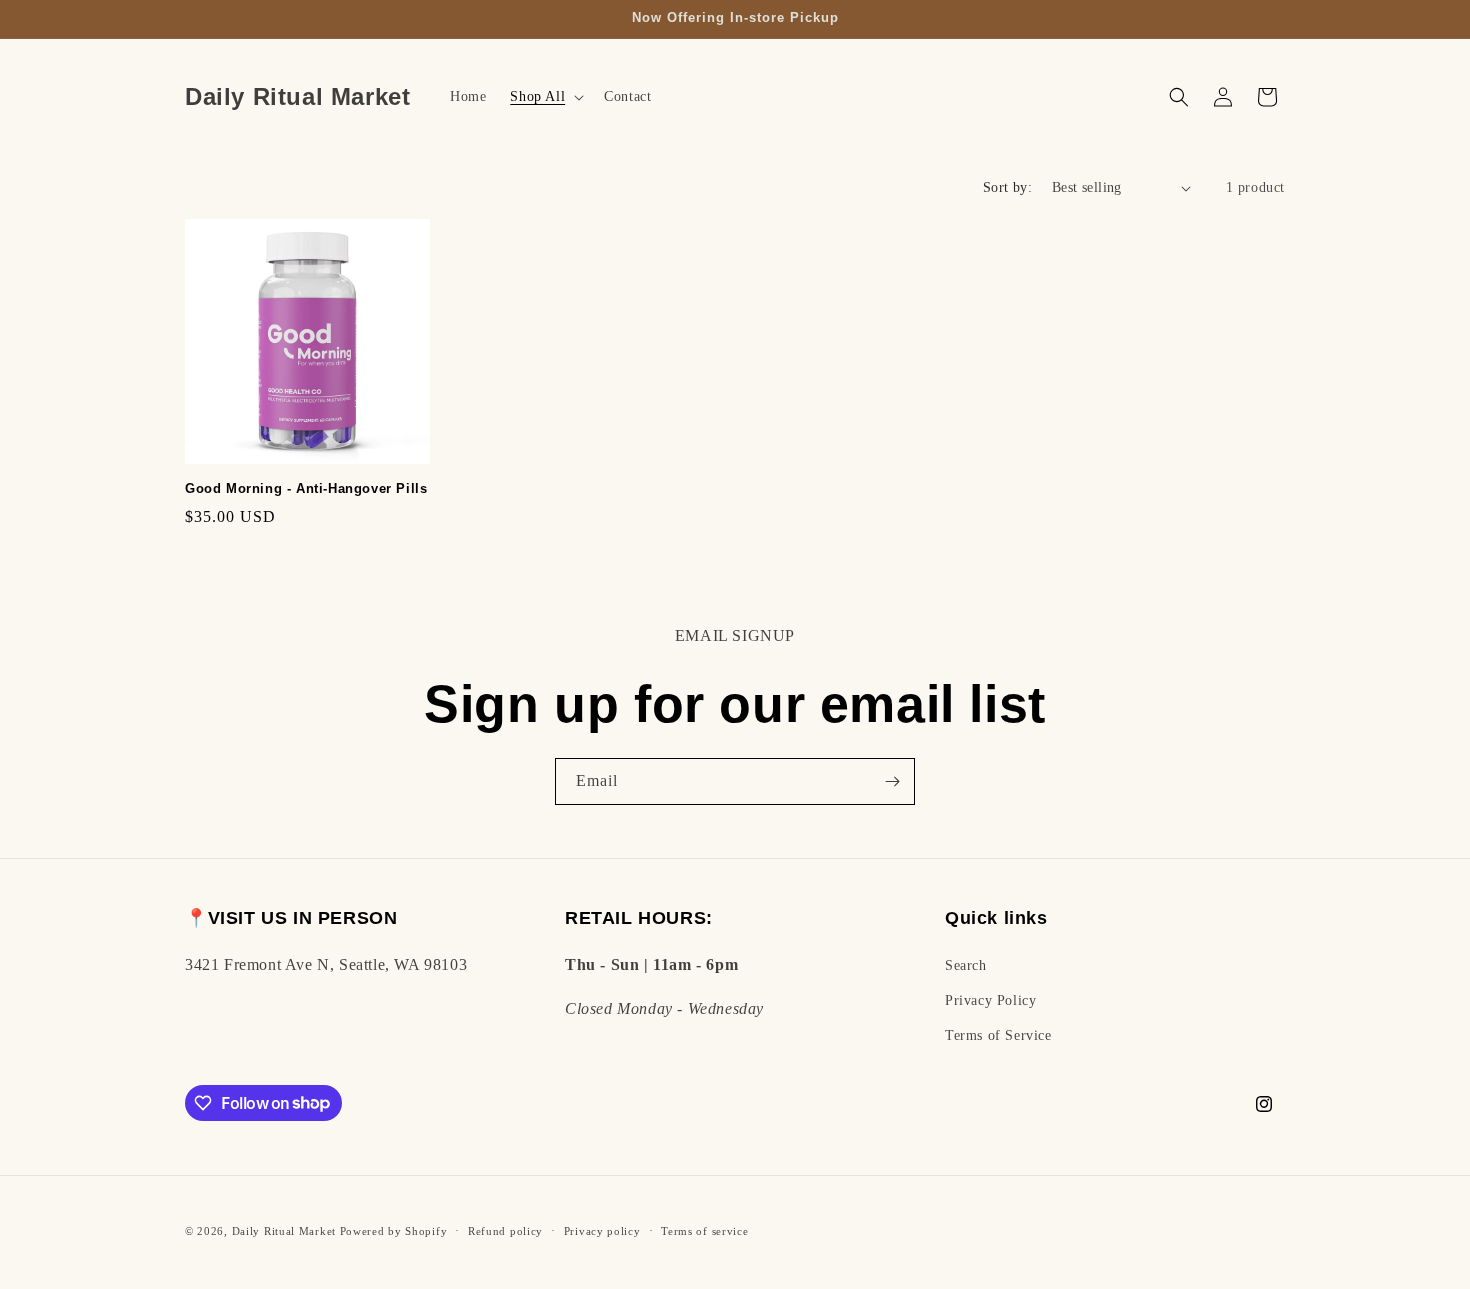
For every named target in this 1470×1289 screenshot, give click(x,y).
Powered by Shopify (394, 1231)
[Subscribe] (892, 781)
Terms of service (704, 1230)
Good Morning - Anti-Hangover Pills (306, 488)
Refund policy (505, 1230)
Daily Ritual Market (284, 1231)
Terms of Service (998, 1034)
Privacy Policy (990, 999)
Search (966, 964)
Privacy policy (602, 1230)
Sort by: (1007, 187)
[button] (545, 97)
